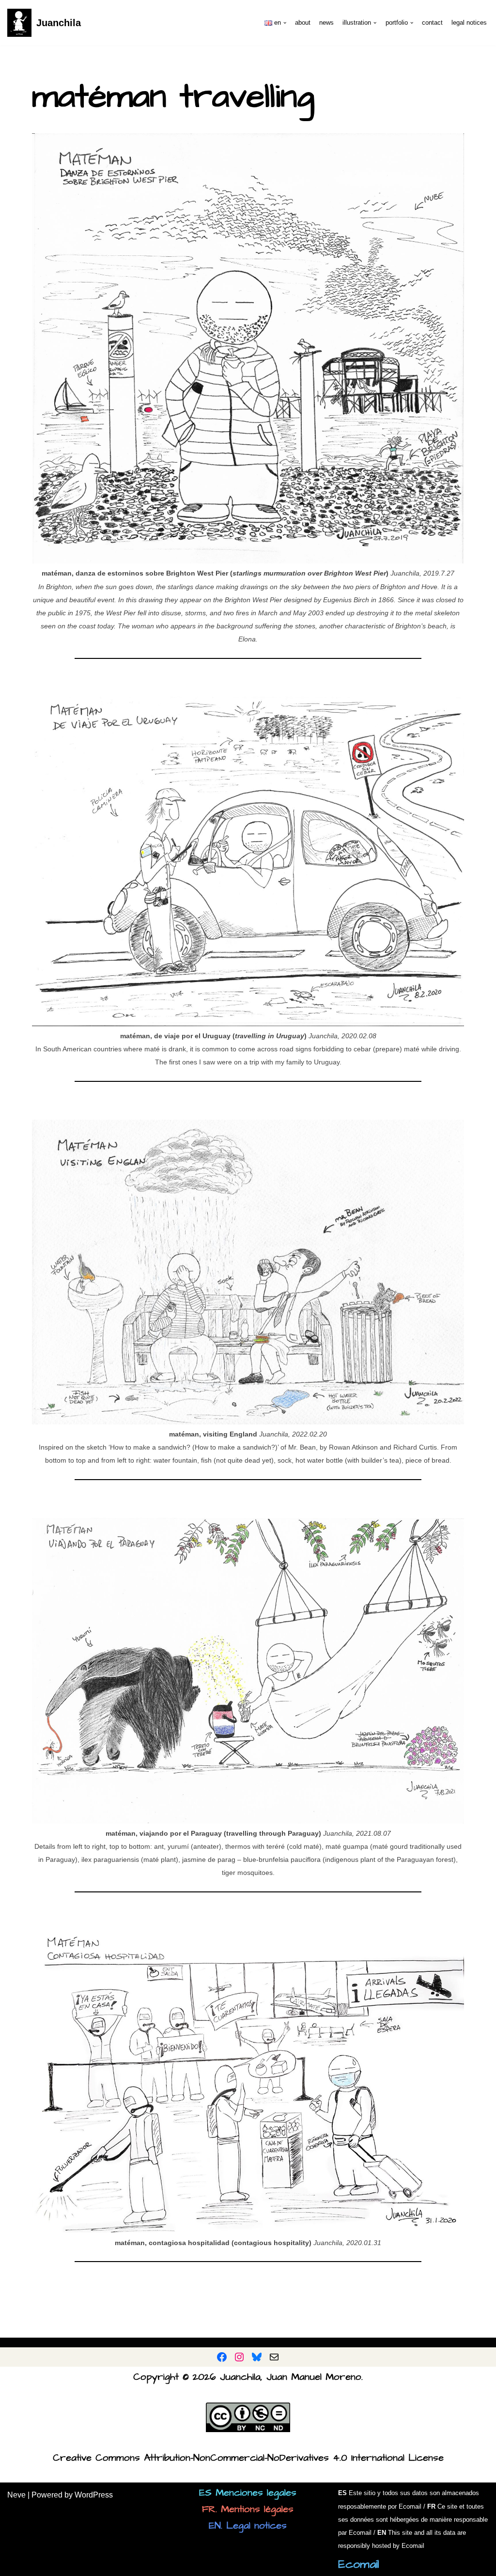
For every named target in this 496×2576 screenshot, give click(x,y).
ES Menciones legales (248, 2493)
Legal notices (469, 23)
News (326, 23)
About (303, 23)
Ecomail (359, 2564)
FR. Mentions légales (248, 2509)
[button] (285, 23)
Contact (432, 23)
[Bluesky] (257, 2357)
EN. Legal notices (248, 2526)
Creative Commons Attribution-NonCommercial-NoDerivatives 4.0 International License (248, 2458)
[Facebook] (222, 2357)
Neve (16, 2495)
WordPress (94, 2495)
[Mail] (274, 2357)
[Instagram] (239, 2357)
